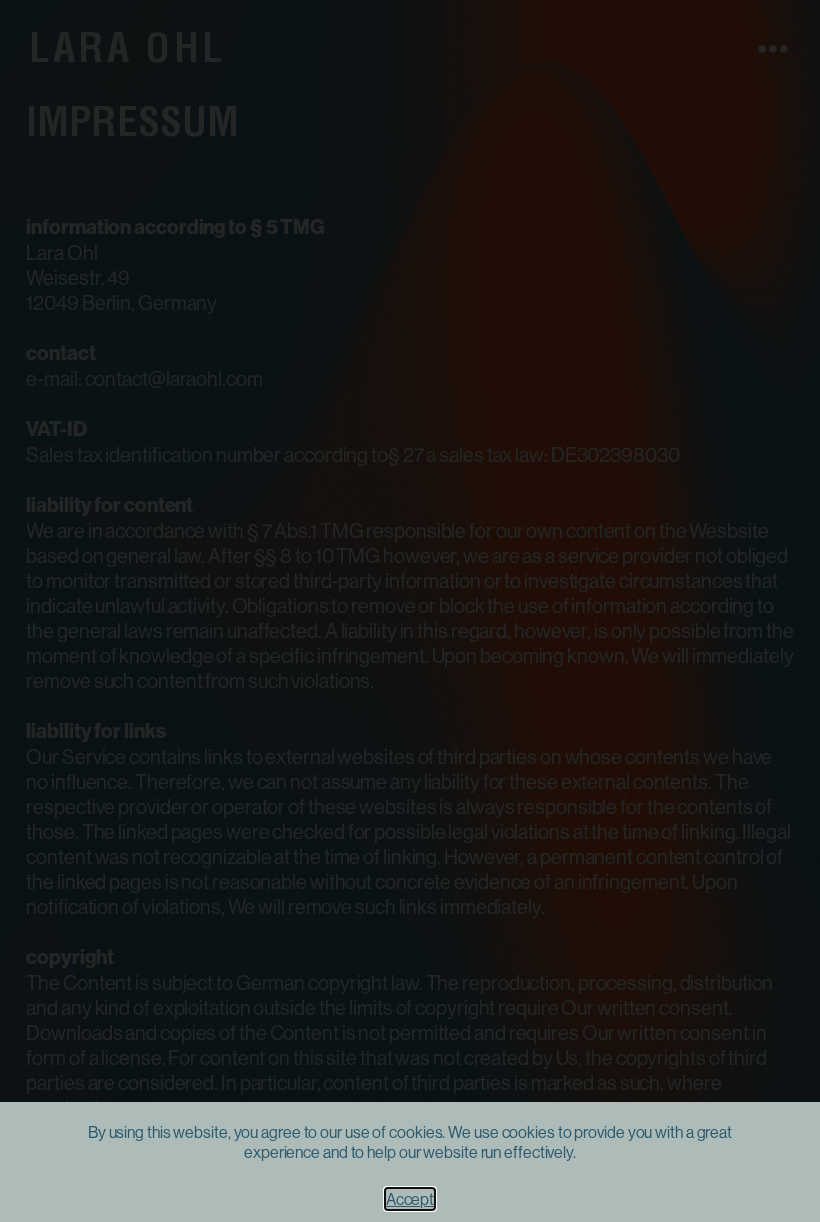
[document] (410, 611)
